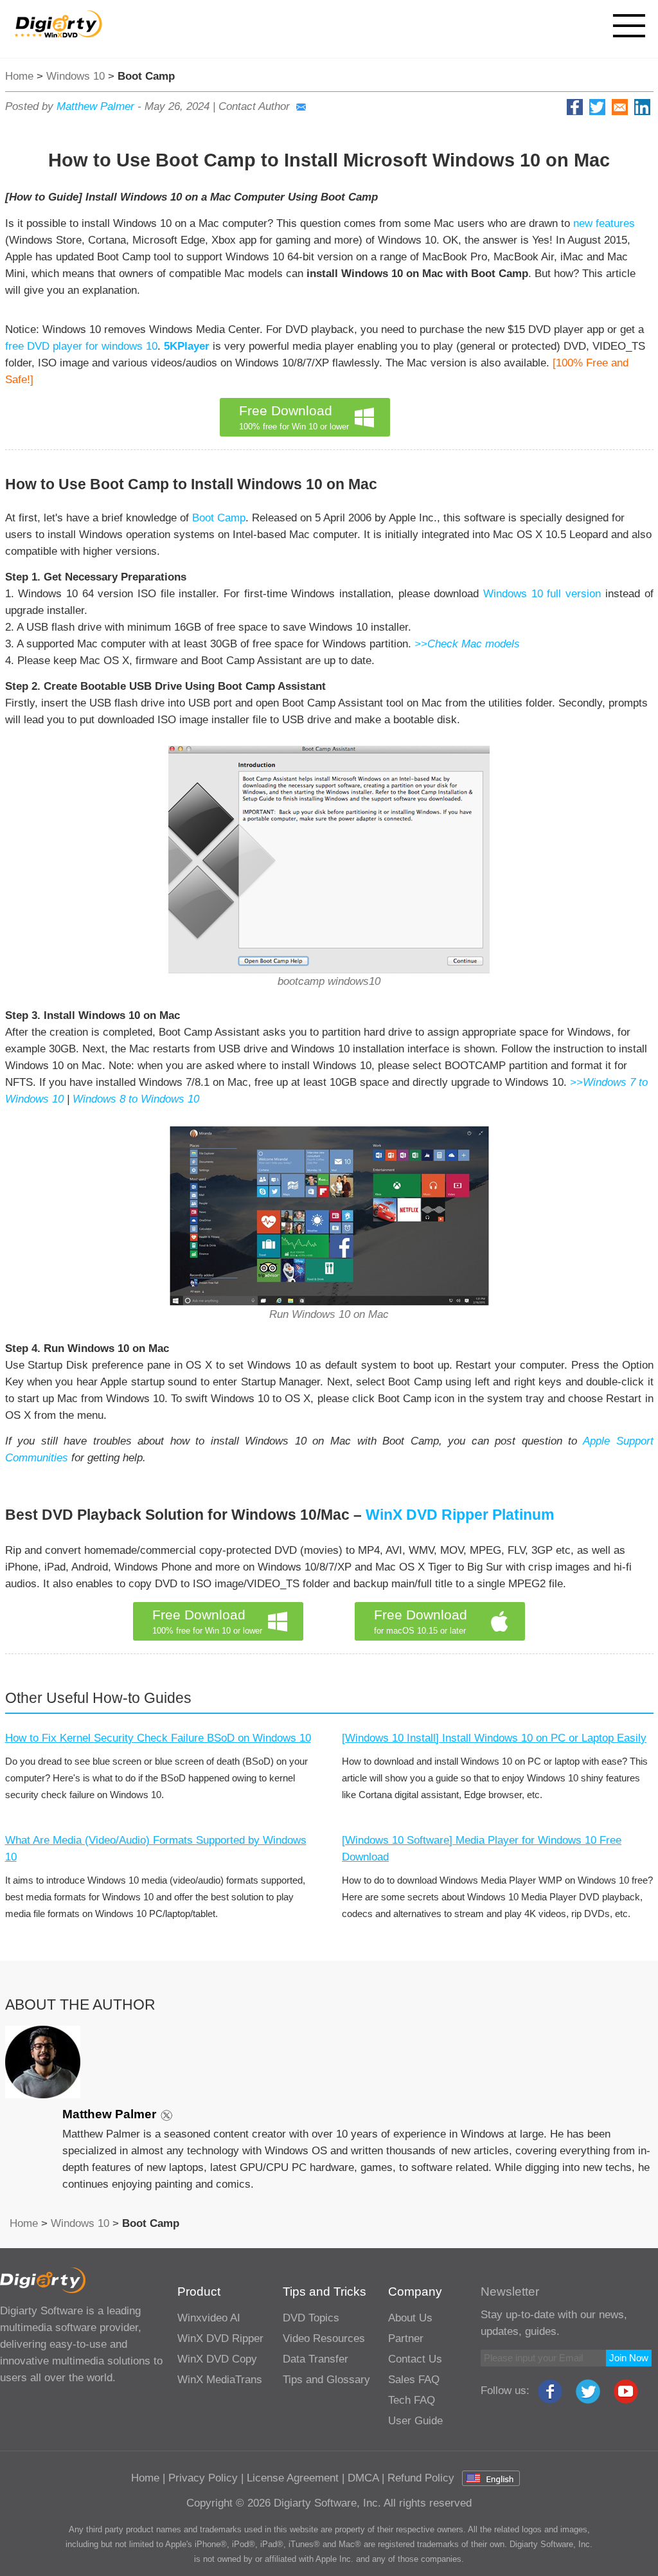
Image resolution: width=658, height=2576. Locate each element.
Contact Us (415, 2359)
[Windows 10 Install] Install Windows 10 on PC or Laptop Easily (494, 1738)
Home (19, 76)
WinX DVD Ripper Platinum (460, 1515)
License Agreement (293, 2478)
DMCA (363, 2478)
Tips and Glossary (326, 2380)
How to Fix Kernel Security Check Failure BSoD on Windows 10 (158, 1738)
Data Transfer (316, 2359)
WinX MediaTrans (220, 2380)
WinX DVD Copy (217, 2359)
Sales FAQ (414, 2380)
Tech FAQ (412, 2400)
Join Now (629, 2358)
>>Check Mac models (467, 644)
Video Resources (324, 2338)
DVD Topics (311, 2318)
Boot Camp (219, 518)
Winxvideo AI (209, 2318)
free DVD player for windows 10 (81, 346)
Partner (406, 2338)
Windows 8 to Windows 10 (136, 1099)
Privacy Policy (203, 2478)
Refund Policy (421, 2478)
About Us (410, 2318)
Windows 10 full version (542, 594)
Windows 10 (76, 76)
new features (604, 223)
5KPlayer (187, 346)
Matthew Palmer (95, 106)
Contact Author (254, 106)
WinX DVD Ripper (220, 2338)
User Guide (415, 2421)
